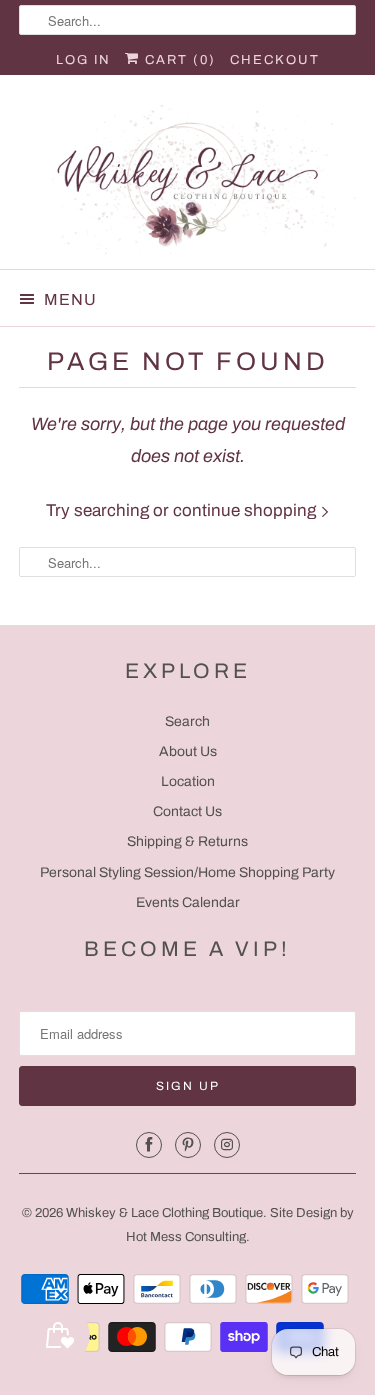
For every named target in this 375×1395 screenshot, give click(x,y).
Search (187, 721)
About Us (188, 751)
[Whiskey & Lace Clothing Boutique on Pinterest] (188, 1145)
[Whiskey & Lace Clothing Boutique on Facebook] (149, 1145)
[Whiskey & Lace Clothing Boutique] (187, 179)
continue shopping (246, 510)
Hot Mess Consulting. (188, 1237)
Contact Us (187, 811)
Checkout (275, 60)
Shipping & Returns (187, 841)
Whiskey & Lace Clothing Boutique (164, 1213)
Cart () (178, 60)
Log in (83, 60)
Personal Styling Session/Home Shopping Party (187, 872)
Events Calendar (188, 902)
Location (188, 781)
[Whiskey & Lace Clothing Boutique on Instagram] (227, 1145)
